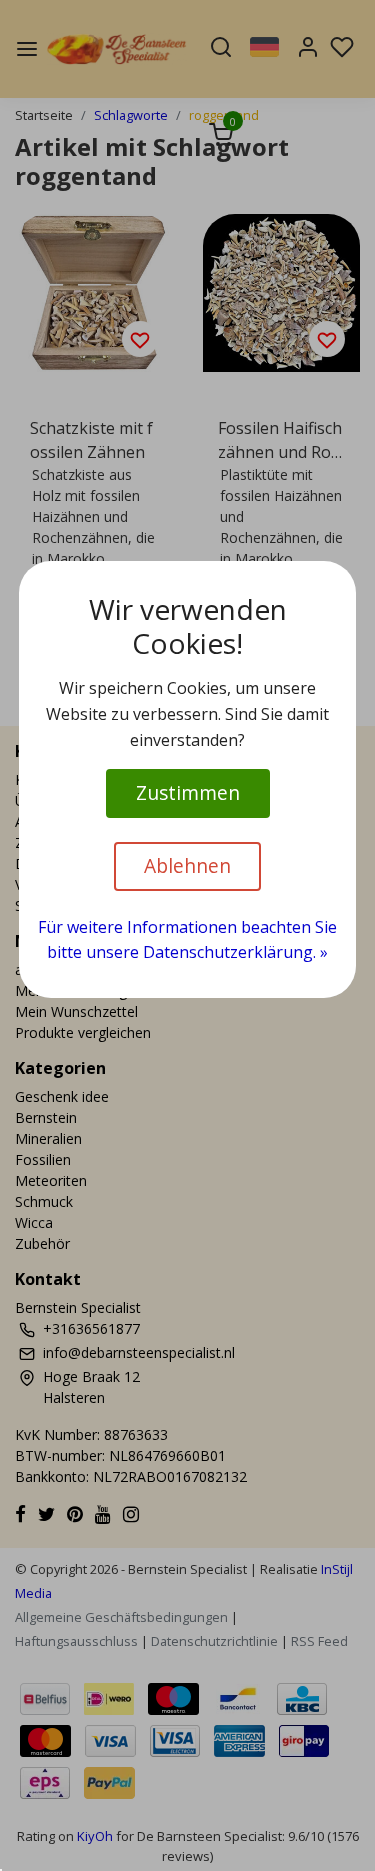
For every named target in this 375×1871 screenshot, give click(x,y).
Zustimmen (188, 792)
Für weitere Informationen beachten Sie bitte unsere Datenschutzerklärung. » (187, 940)
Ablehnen (187, 865)
